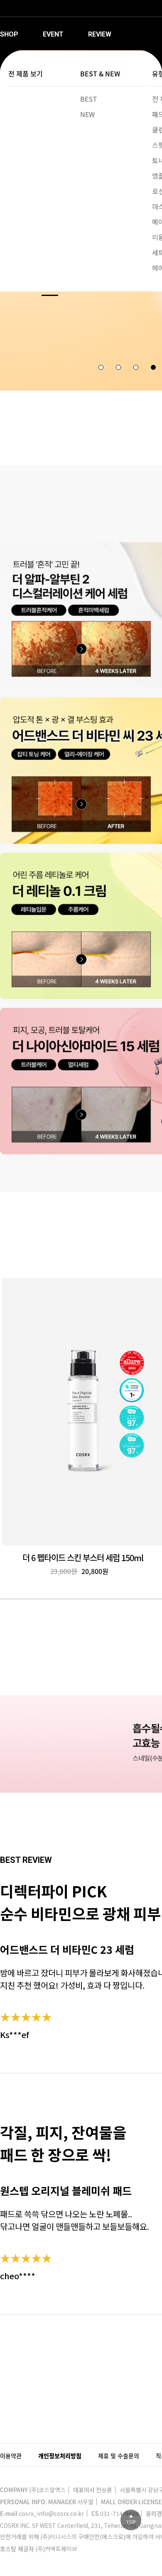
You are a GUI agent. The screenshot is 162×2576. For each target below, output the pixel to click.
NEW (87, 114)
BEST (89, 99)
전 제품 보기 (26, 73)
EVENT (53, 34)
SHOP (9, 34)
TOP (131, 2522)
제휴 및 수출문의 (119, 2456)
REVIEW (100, 34)
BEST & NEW (100, 73)
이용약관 (11, 2456)
